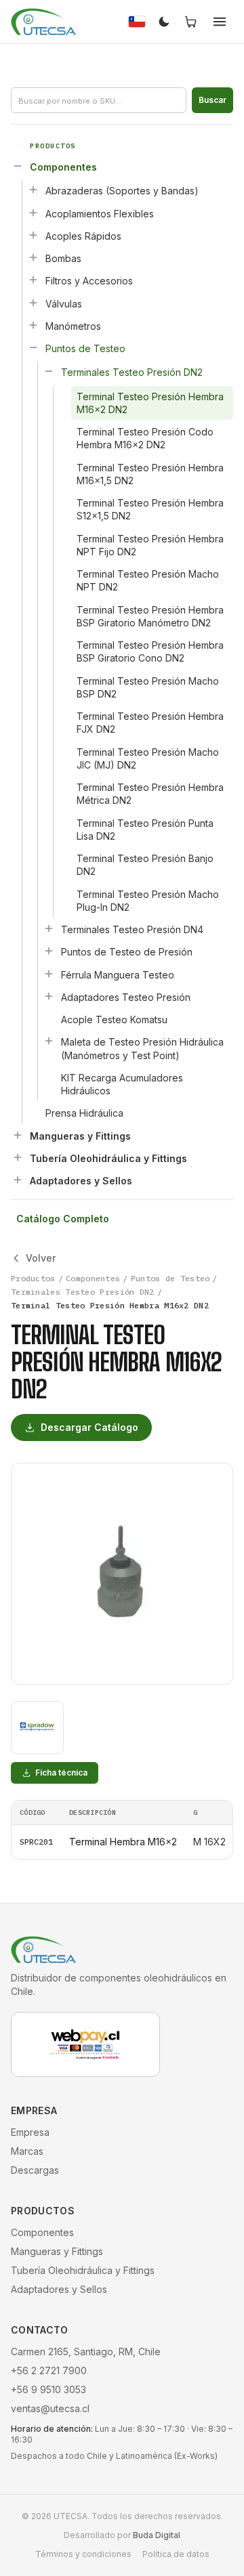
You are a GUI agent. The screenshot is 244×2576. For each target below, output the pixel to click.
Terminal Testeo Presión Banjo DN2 (145, 865)
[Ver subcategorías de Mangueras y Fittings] (18, 1135)
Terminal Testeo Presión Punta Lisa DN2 (145, 830)
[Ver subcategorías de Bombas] (33, 257)
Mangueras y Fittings (80, 1136)
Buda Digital (157, 2535)
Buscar (212, 100)
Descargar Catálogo (89, 1427)
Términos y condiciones (83, 2554)
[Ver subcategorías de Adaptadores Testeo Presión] (49, 996)
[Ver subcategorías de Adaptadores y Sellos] (18, 1180)
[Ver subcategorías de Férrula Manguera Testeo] (49, 974)
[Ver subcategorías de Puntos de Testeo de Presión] (49, 951)
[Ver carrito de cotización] (191, 22)
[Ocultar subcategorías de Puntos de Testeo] (33, 347)
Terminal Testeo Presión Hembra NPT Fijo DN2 (150, 545)
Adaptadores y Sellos (81, 1181)
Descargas (35, 2170)
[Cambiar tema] (164, 22)
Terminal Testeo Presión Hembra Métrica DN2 (150, 794)
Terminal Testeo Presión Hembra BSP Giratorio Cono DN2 (150, 651)
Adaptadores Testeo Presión (126, 997)
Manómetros (73, 326)
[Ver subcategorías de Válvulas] (33, 303)
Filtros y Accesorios (89, 281)
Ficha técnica (61, 1773)
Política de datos (176, 2554)
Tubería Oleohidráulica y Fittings (108, 1158)
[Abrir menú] (220, 22)
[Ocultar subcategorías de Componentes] (18, 166)
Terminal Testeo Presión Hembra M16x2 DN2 (150, 403)
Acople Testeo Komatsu (114, 1019)
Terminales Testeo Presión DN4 (132, 929)
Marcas (27, 2151)
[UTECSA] (43, 22)
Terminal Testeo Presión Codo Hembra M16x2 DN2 (145, 438)
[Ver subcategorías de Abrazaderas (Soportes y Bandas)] (33, 190)
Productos (33, 1278)
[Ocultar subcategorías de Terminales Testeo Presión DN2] (49, 371)
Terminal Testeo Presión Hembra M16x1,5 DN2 (150, 474)
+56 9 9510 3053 (48, 2389)
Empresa (30, 2132)
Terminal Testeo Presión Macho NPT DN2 (148, 580)
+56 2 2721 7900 (49, 2370)
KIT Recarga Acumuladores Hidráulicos (122, 1084)
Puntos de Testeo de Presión (127, 952)
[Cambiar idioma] (137, 22)
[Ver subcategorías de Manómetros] (33, 325)
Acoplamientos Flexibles (100, 214)
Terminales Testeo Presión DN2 (132, 372)
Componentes (63, 167)
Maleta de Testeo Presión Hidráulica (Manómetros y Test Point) (142, 1048)
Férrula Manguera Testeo (118, 975)
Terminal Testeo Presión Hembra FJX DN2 (150, 723)
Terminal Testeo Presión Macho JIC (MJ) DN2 (148, 758)
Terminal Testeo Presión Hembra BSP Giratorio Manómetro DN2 (150, 616)
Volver (41, 1258)
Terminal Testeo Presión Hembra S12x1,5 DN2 (150, 509)
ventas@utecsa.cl (50, 2408)
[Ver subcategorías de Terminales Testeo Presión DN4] (49, 928)
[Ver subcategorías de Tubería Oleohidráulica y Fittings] (18, 1157)
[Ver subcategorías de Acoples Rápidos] (33, 235)
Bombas (63, 258)
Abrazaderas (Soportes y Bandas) (122, 191)
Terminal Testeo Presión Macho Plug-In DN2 (148, 901)
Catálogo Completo (63, 1219)
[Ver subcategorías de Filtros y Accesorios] (33, 280)
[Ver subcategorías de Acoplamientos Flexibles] (33, 213)
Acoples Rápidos (83, 236)
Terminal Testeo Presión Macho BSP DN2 (148, 687)
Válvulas (64, 304)
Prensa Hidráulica (84, 1113)
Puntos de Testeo (85, 348)
